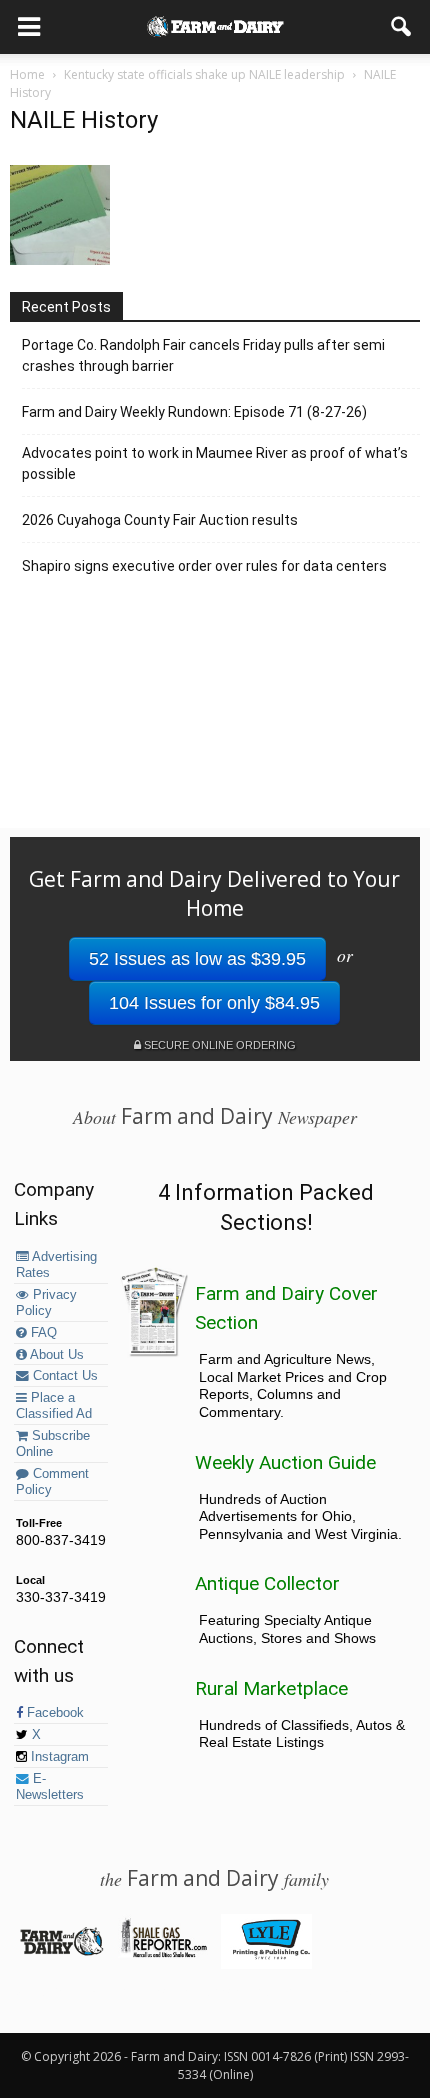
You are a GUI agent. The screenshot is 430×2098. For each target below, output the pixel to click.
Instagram (58, 1757)
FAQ (42, 1333)
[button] (402, 27)
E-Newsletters (50, 1787)
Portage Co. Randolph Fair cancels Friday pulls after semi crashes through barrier (203, 355)
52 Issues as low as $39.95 (197, 959)
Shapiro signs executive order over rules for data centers (204, 566)
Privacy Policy (46, 1303)
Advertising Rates (56, 1265)
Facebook (53, 1713)
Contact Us (63, 1376)
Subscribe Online (53, 1444)
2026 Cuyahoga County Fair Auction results (160, 520)
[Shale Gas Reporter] (163, 1954)
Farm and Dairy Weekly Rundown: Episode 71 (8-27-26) (194, 412)
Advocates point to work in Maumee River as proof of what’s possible (215, 463)
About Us (55, 1355)
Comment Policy (52, 1482)
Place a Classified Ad (54, 1406)
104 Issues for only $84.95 (214, 1003)
